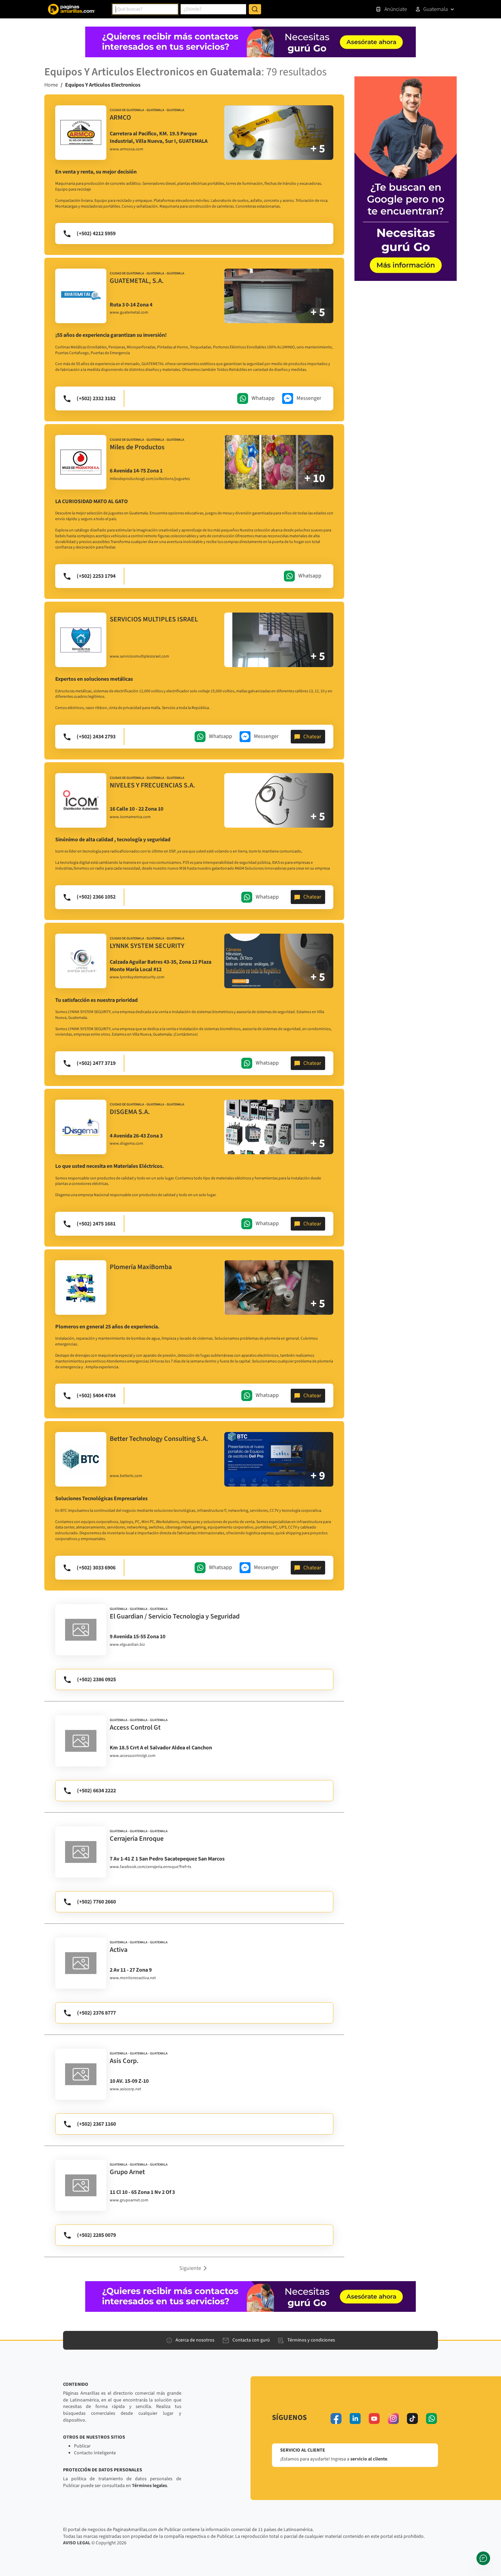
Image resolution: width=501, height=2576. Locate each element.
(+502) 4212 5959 (96, 234)
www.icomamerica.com (130, 817)
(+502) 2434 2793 (96, 737)
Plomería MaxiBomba (141, 1267)
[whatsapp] (431, 2419)
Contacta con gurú (251, 2340)
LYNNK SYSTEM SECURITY (147, 946)
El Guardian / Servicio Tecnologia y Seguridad (175, 1616)
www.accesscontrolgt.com (133, 1756)
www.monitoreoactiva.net (133, 1978)
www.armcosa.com (126, 149)
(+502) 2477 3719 (96, 1063)
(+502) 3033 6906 (96, 1568)
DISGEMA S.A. (130, 1112)
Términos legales (149, 2486)
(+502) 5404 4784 (96, 1396)
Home (51, 85)
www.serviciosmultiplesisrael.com (139, 657)
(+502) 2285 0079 (96, 2235)
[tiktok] (412, 2419)
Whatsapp (263, 398)
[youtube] (374, 2419)
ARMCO (120, 118)
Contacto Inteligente (95, 2453)
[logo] (81, 133)
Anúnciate (396, 9)
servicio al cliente (369, 2459)
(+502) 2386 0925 (96, 1679)
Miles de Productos (137, 447)
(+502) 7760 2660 (96, 1902)
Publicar (82, 2446)
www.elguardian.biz (127, 1645)
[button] (194, 2268)
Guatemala (436, 9)
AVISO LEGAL (77, 2543)
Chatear (312, 737)
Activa (119, 1950)
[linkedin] (355, 2419)
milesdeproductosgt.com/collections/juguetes (150, 479)
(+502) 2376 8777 (96, 2013)
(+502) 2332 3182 (96, 398)
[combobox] (145, 9)
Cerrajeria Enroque (137, 1839)
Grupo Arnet (127, 2172)
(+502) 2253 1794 (96, 576)
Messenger (309, 398)
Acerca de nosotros (195, 2340)
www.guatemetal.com (129, 313)
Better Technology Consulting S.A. (159, 1439)
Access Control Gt (135, 1728)
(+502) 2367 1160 (96, 2124)
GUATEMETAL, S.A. (137, 281)
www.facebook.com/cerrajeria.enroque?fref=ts (150, 1867)
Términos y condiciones (311, 2340)
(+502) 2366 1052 (96, 897)
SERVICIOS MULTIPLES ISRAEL (154, 619)
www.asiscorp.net (125, 2089)
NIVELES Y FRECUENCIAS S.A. (153, 785)
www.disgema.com (126, 1144)
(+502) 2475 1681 (96, 1224)
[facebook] (336, 2419)
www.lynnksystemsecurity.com (137, 977)
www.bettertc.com (126, 1476)
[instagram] (393, 2419)
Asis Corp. (124, 2061)
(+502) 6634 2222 (96, 1791)
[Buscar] (255, 9)
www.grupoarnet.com (129, 2200)
